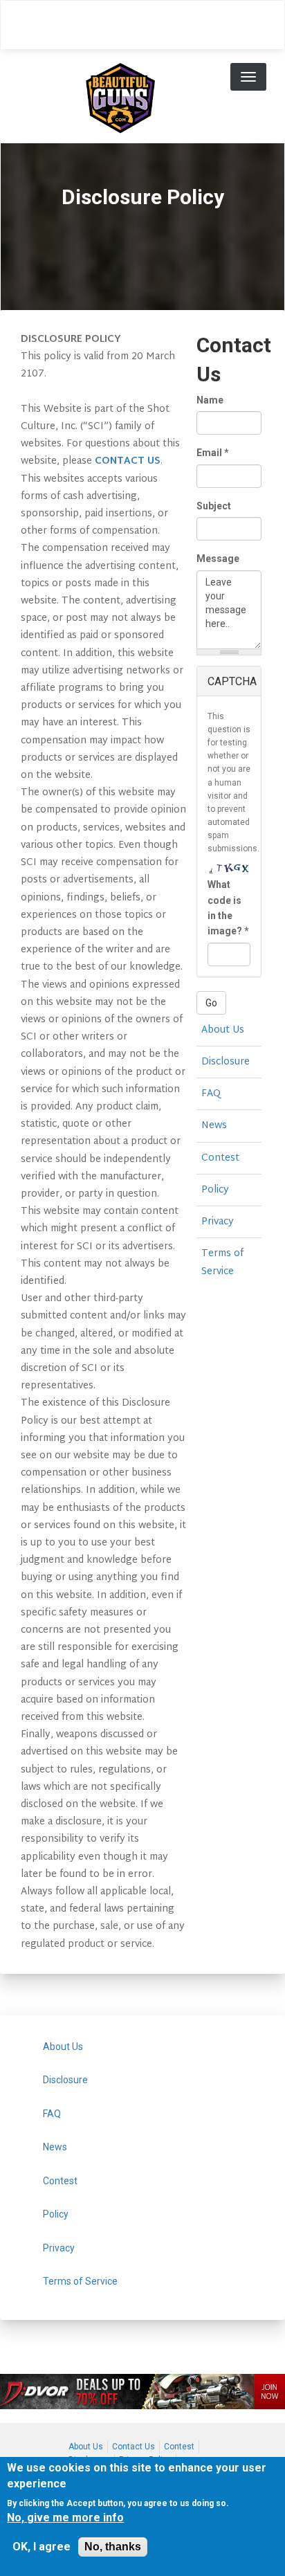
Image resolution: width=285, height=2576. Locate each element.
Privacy (218, 1222)
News (214, 1126)
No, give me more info (65, 2518)
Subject (214, 506)
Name (210, 400)
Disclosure (226, 1062)
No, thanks (113, 2547)
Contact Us (134, 2447)
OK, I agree (42, 2547)
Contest (220, 1158)
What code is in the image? (228, 908)
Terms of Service (222, 1262)
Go (211, 1003)
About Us (223, 1030)
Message (218, 559)
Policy (215, 1190)
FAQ (211, 1094)
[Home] (120, 96)
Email (213, 453)
